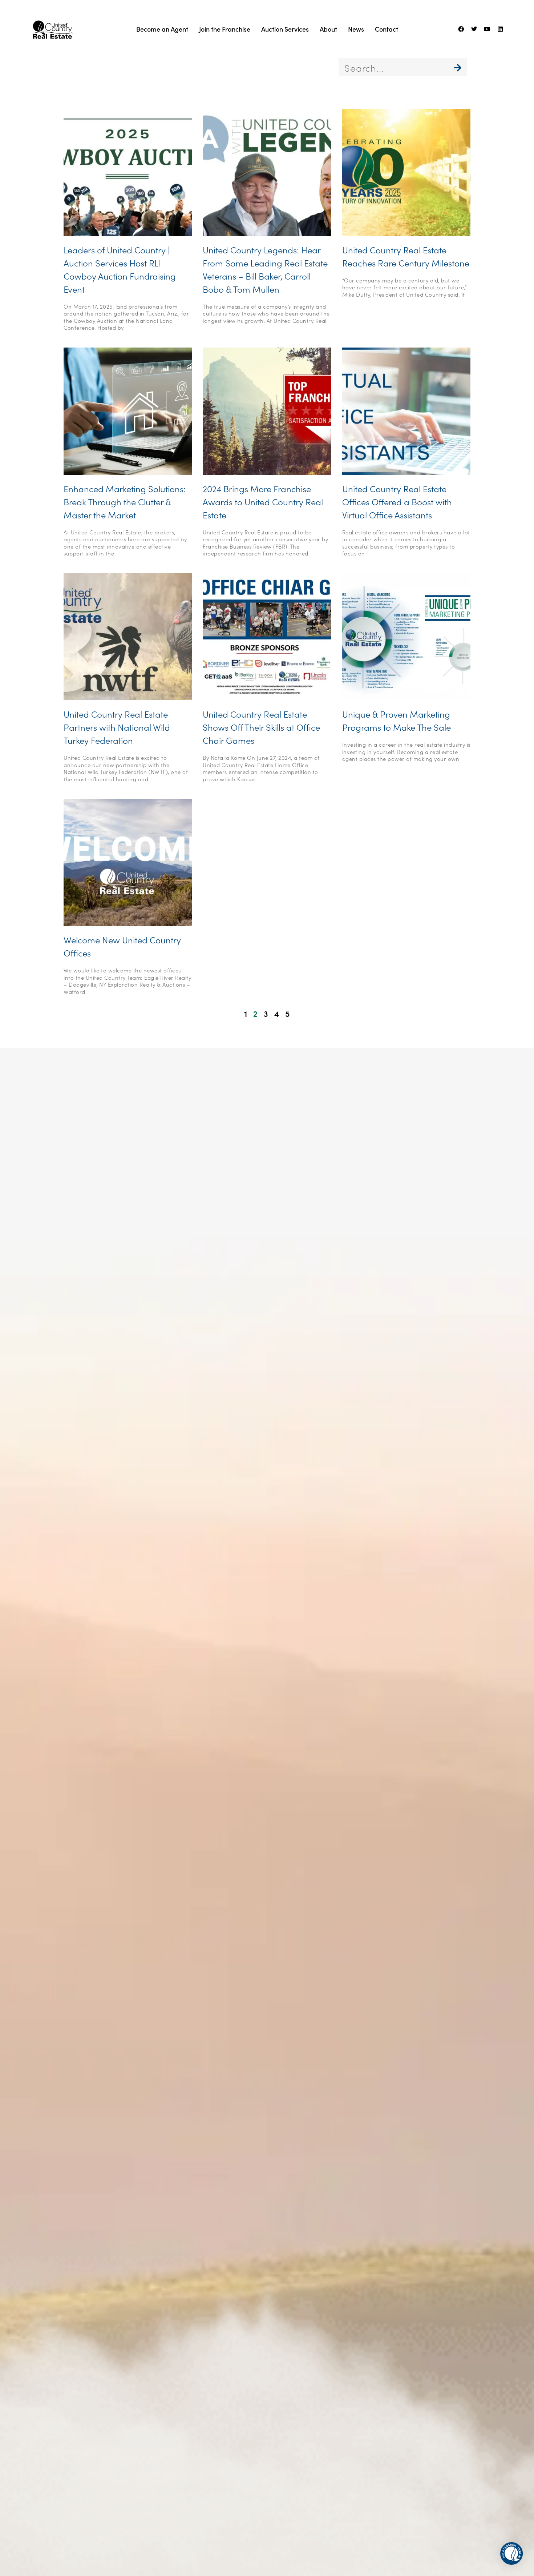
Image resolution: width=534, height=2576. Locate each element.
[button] (511, 2553)
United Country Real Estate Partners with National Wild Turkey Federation (117, 727)
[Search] (458, 67)
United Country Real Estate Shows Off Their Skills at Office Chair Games (261, 727)
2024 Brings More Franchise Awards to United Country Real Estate (263, 501)
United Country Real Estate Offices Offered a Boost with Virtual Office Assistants (397, 501)
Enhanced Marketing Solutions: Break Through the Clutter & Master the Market (125, 501)
